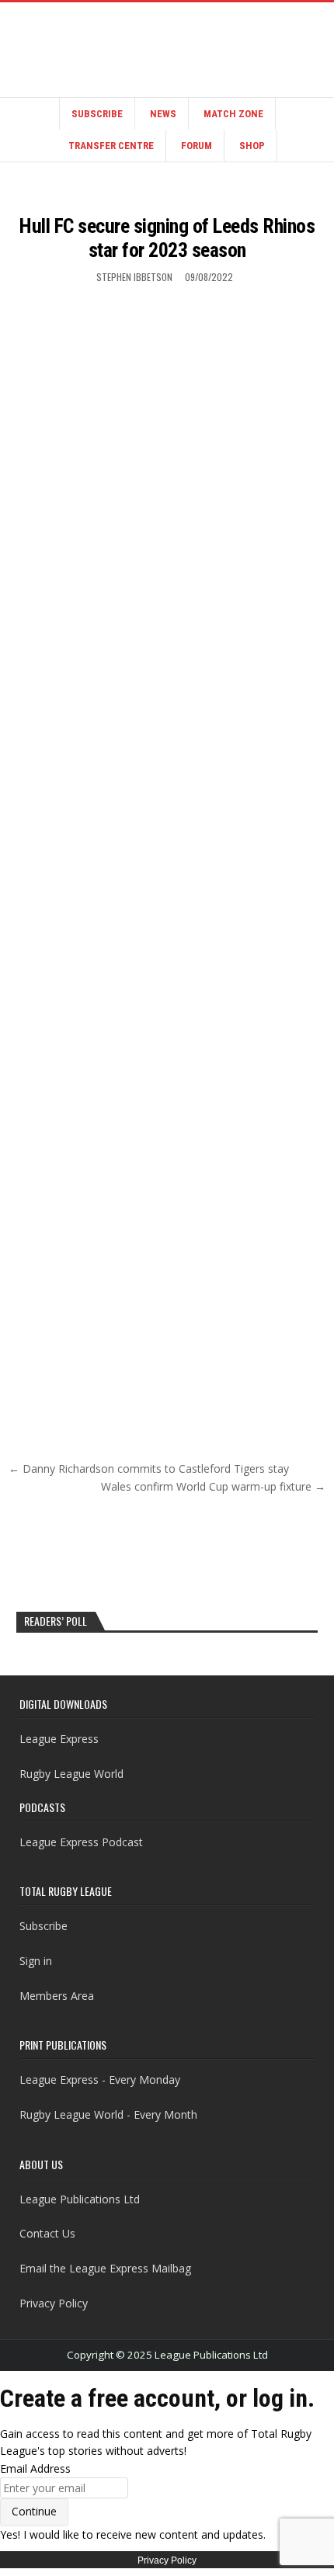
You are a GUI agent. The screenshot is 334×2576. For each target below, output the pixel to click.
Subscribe (97, 114)
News (163, 114)
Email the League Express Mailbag (105, 2268)
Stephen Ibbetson (134, 277)
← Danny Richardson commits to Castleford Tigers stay (149, 1469)
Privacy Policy (54, 2303)
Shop (252, 146)
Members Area (57, 1996)
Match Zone (233, 114)
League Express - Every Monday (100, 2080)
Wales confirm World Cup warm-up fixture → (213, 1486)
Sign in (36, 1961)
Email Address (35, 2468)
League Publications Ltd (80, 2199)
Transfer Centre (111, 146)
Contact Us (47, 2233)
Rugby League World (71, 1774)
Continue (34, 2511)
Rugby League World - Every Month (108, 2114)
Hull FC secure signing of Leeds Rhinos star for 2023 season (167, 238)
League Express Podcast (81, 1842)
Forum (197, 146)
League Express (59, 1739)
